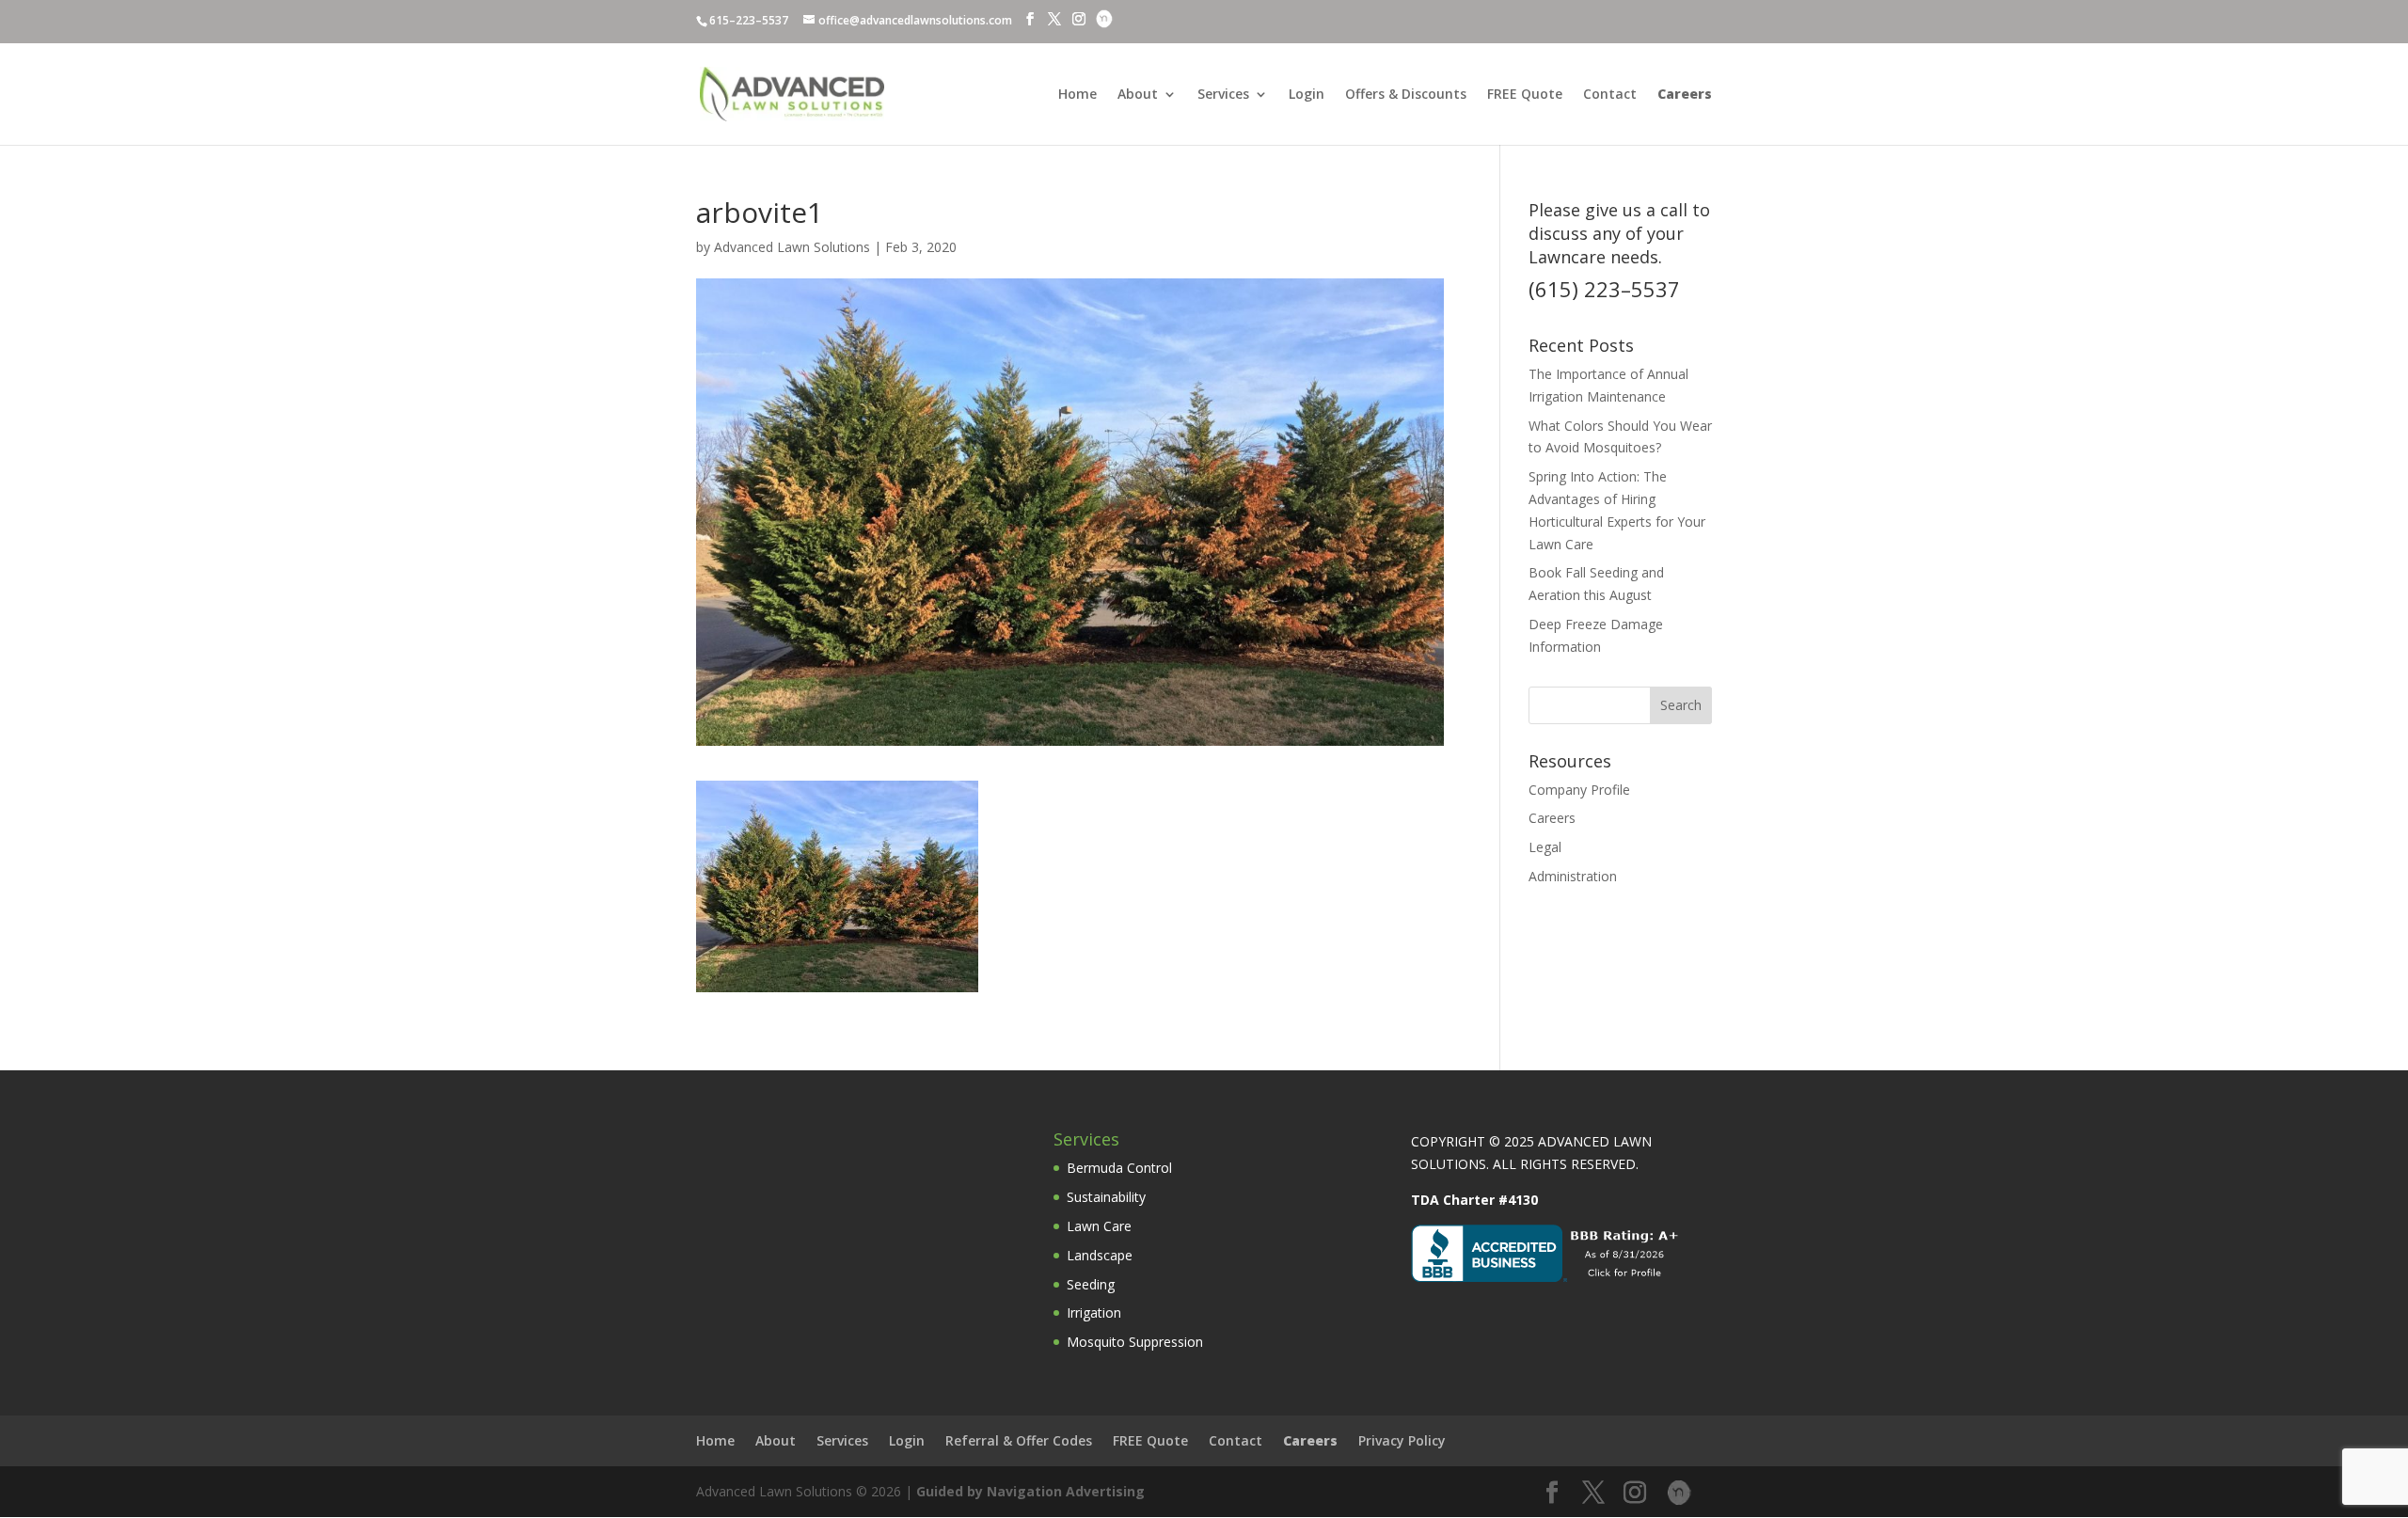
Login (1307, 95)
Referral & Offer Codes (1019, 1440)
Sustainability (1106, 1197)
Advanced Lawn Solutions (792, 247)
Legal (1545, 847)
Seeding (1091, 1284)
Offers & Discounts (1406, 95)
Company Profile (1579, 790)
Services (1223, 95)
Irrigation (1094, 1312)
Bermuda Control (1119, 1168)
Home (1077, 95)
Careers (1552, 818)
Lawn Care (1099, 1226)
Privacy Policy (1402, 1440)
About (1138, 95)
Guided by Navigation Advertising (1030, 1491)
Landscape (1100, 1255)
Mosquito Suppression (1135, 1342)
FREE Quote (1525, 95)
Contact (1610, 95)
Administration (1573, 876)
